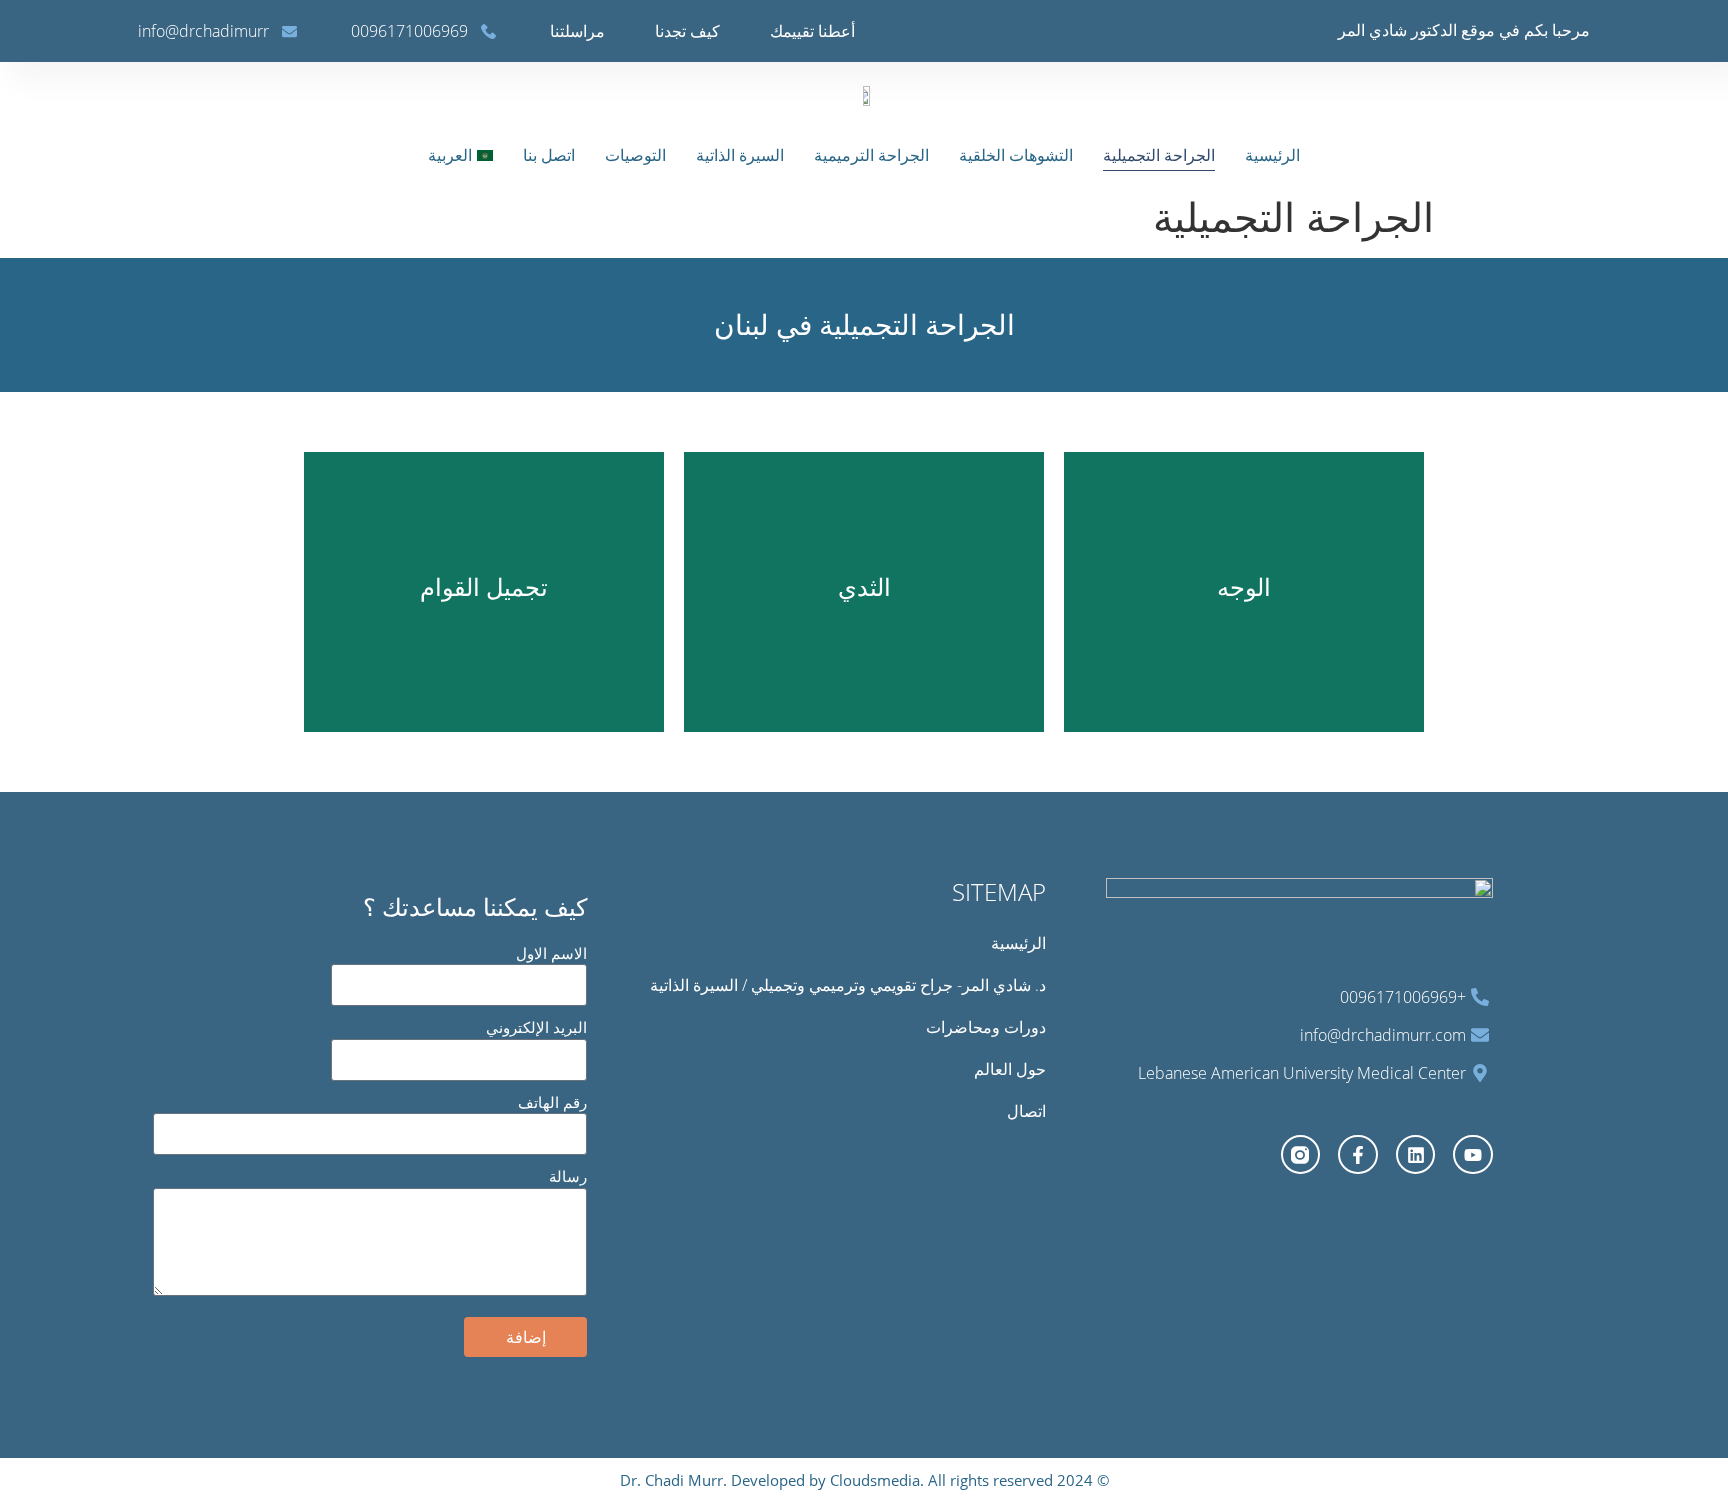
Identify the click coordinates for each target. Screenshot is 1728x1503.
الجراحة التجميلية (1159, 155)
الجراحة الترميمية (871, 155)
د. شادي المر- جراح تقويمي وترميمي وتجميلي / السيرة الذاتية (848, 985)
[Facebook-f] (1358, 1155)
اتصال (1026, 1111)
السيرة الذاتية (740, 155)
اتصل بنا (549, 155)
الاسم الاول (551, 953)
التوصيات (635, 155)
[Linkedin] (1416, 1155)
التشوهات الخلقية (1016, 155)
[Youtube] (1473, 1155)
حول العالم (1010, 1069)
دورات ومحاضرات (986, 1027)
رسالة (568, 1176)
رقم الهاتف (552, 1102)
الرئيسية (1272, 155)
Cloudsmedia (873, 1480)
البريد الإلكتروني (536, 1027)
